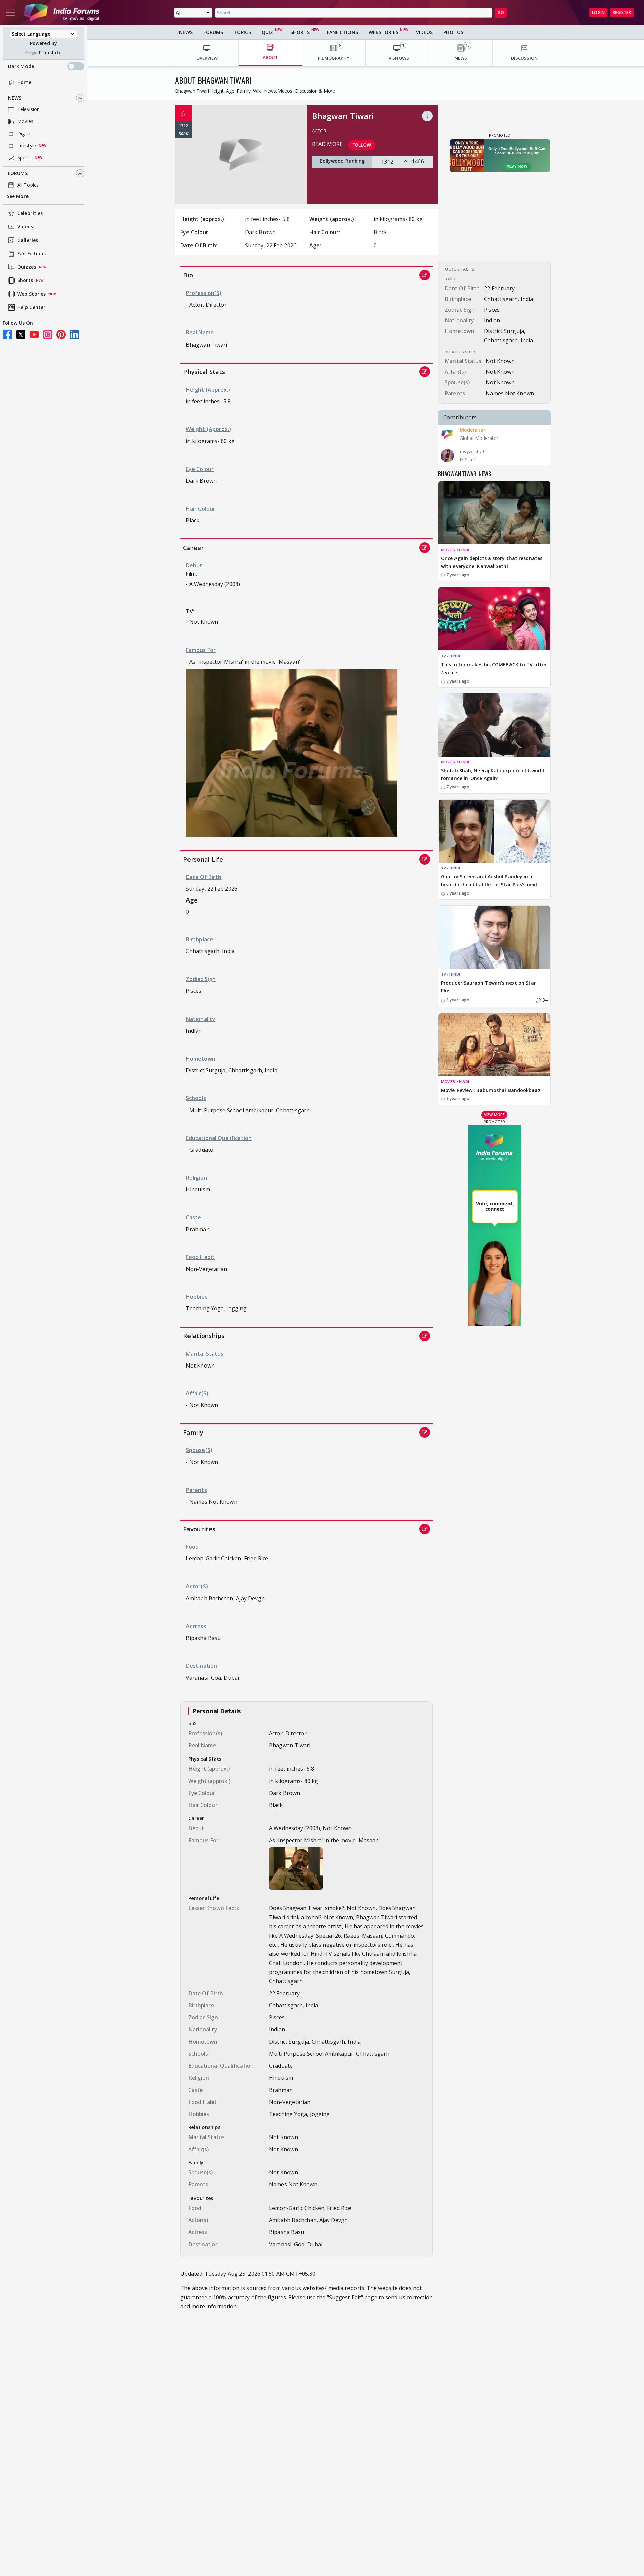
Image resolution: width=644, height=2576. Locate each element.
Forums (18, 174)
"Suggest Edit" (345, 2297)
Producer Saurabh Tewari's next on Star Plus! (489, 987)
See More (18, 196)
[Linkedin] (74, 334)
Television (29, 110)
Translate (50, 53)
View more (494, 1115)
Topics (242, 32)
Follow (362, 145)
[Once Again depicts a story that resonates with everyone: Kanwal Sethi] (494, 513)
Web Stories (32, 294)
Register (622, 13)
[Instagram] (48, 334)
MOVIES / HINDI (455, 550)
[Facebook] (7, 334)
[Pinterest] (61, 334)
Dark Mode (21, 67)
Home (24, 82)
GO (501, 13)
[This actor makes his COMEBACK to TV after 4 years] (494, 619)
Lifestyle (27, 146)
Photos (453, 32)
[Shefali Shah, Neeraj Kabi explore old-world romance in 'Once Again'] (494, 725)
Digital (24, 134)
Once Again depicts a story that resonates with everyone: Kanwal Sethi (492, 562)
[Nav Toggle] (10, 13)
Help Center (31, 307)
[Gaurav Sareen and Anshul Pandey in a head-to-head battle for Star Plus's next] (494, 831)
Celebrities (30, 214)
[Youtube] (34, 334)
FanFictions (342, 32)
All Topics (28, 185)
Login (598, 13)
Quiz (267, 32)
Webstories (384, 32)
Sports (25, 158)
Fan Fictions (32, 254)
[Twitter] (21, 334)
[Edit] (425, 275)
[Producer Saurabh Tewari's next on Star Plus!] (494, 937)
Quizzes (27, 267)
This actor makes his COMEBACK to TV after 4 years (494, 668)
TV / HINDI (450, 656)
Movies (25, 122)
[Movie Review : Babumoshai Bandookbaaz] (494, 1045)
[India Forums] (62, 13)
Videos (25, 227)
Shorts (25, 281)
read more (327, 144)
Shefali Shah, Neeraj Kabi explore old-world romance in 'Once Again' (493, 775)
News (15, 98)
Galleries (28, 240)
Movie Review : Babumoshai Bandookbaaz (491, 1091)
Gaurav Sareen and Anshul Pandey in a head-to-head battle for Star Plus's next (489, 881)
